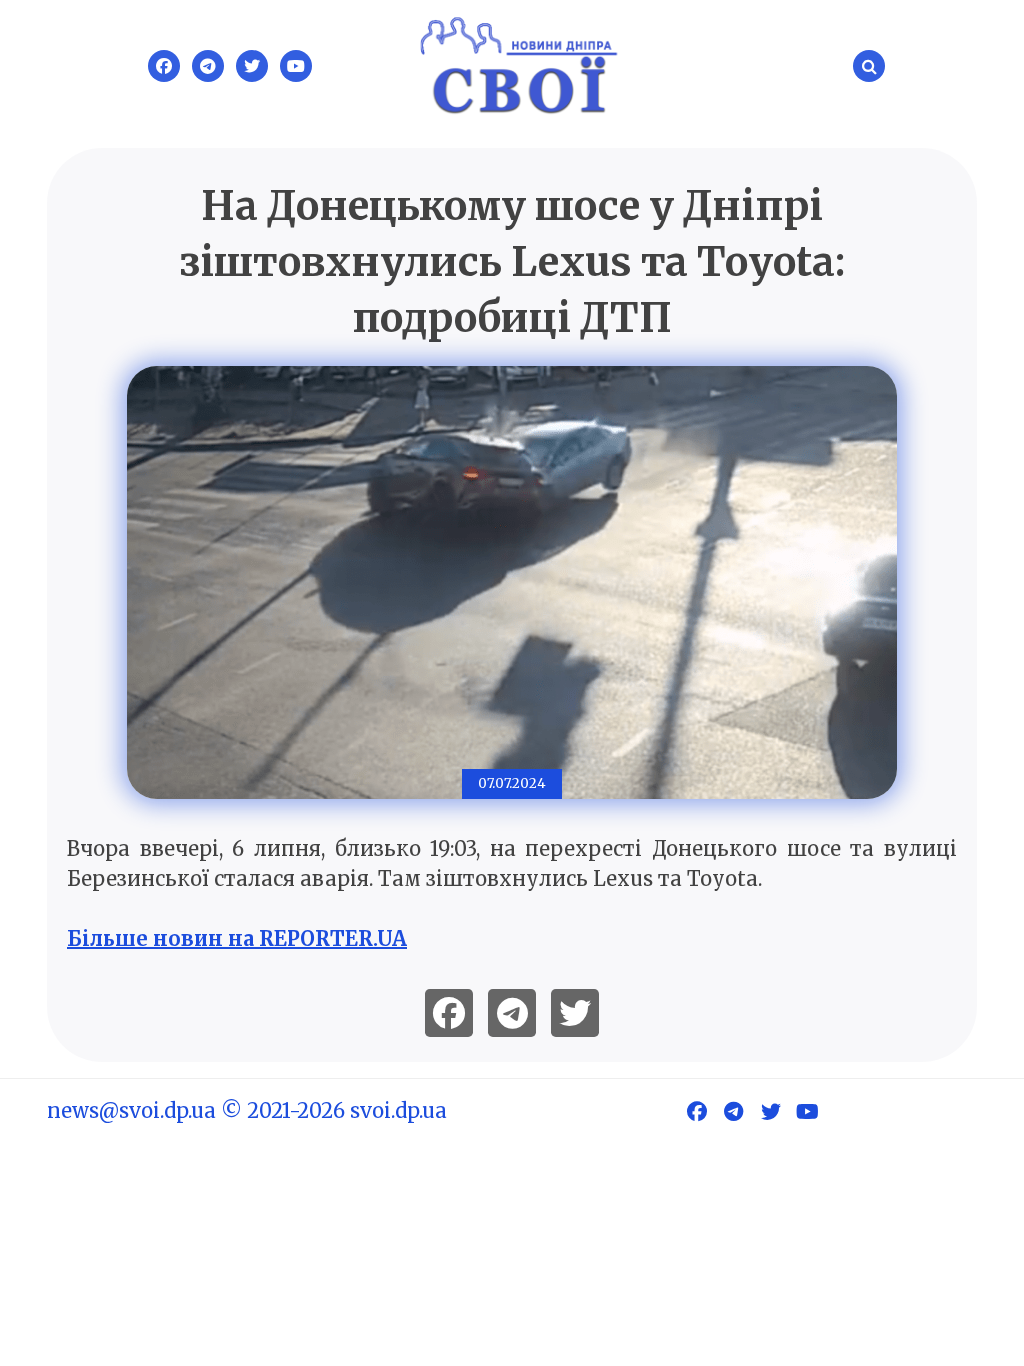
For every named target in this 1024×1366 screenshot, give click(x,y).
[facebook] (449, 1013)
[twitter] (575, 1013)
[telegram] (512, 1013)
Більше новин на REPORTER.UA (237, 938)
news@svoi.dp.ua (131, 1110)
